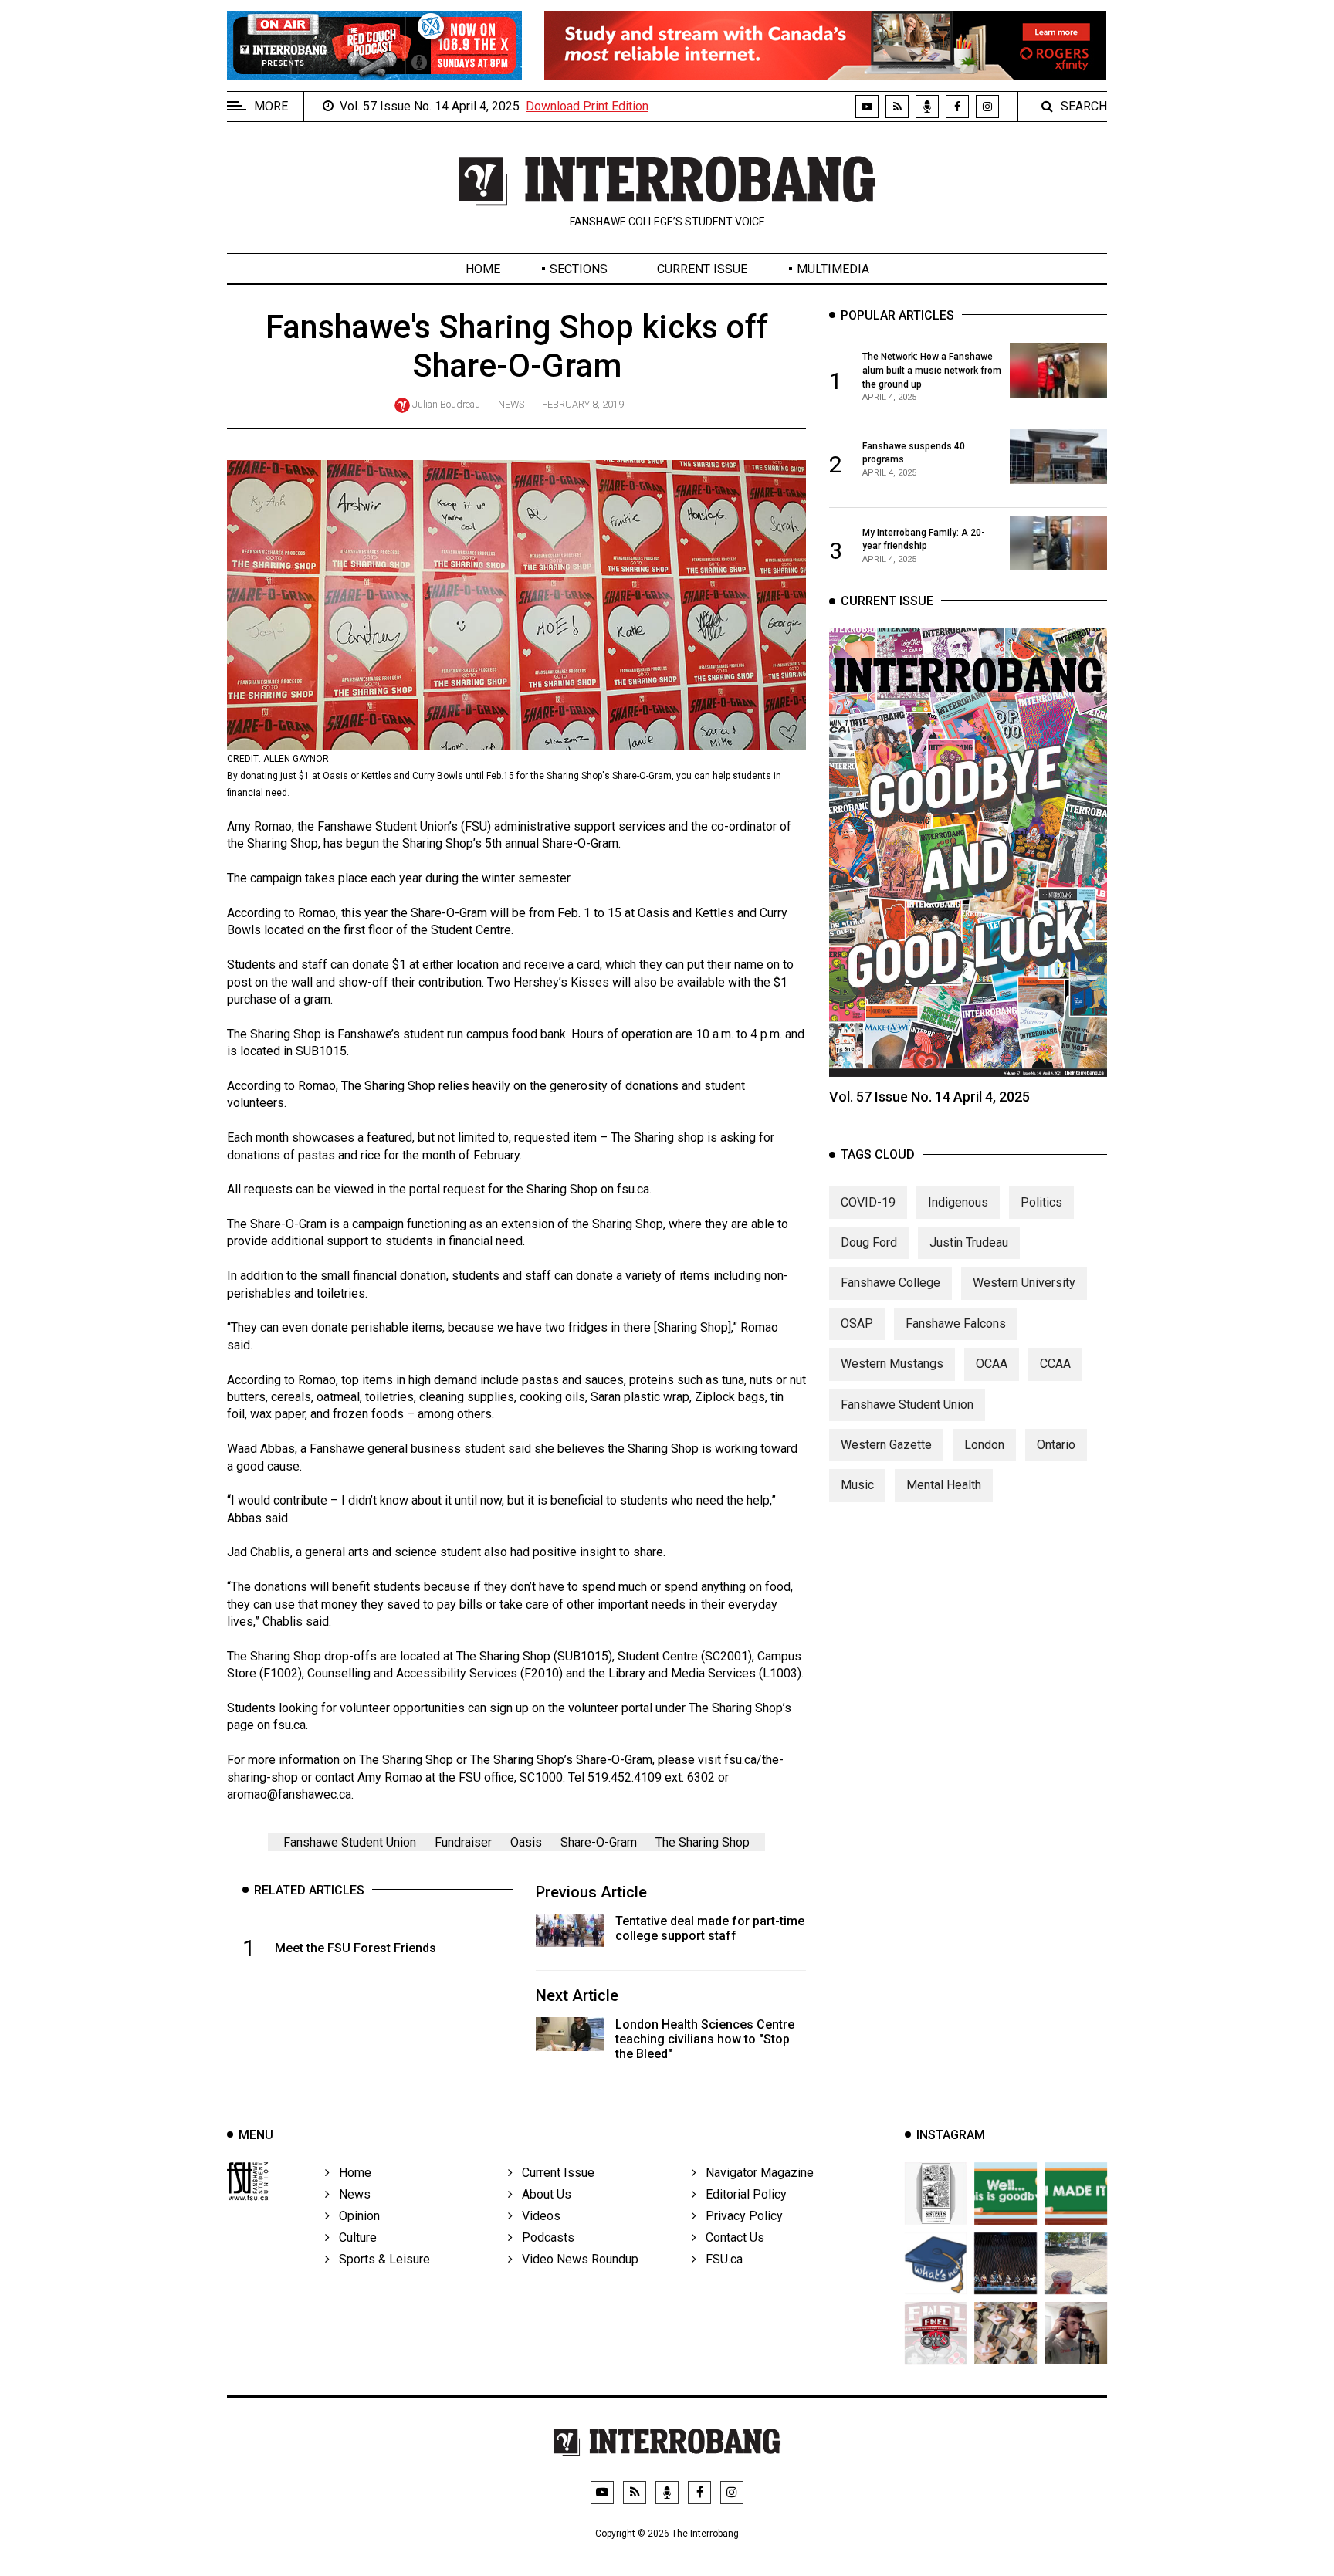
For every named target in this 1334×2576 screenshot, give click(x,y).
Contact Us (730, 2237)
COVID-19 (868, 1202)
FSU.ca (719, 2259)
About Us (542, 2194)
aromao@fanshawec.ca (289, 1794)
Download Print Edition (587, 106)
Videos (537, 2216)
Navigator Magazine (755, 2173)
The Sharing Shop (703, 1842)
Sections (579, 269)
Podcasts (543, 2237)
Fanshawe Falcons (956, 1324)
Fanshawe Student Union (350, 1842)
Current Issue (702, 269)
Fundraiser (463, 1842)
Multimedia (833, 269)
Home (483, 269)
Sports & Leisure (380, 2259)
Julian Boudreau (446, 404)
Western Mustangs (892, 1364)
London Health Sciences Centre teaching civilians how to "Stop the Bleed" (705, 2039)
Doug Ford (869, 1242)
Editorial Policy (741, 2194)
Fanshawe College (890, 1283)
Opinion (355, 2216)
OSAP (857, 1324)
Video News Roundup (576, 2259)
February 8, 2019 (583, 404)
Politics (1041, 1202)
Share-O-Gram (599, 1842)
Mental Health (944, 1485)
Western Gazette (886, 1445)
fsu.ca (289, 1725)
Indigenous (958, 1202)
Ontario (1056, 1445)
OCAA (992, 1364)
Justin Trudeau (969, 1242)
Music (857, 1485)
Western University (1024, 1283)
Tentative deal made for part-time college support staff (710, 1928)
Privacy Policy (740, 2216)
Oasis (526, 1842)
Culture (353, 2237)
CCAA (1055, 1364)
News (511, 404)
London (984, 1445)
